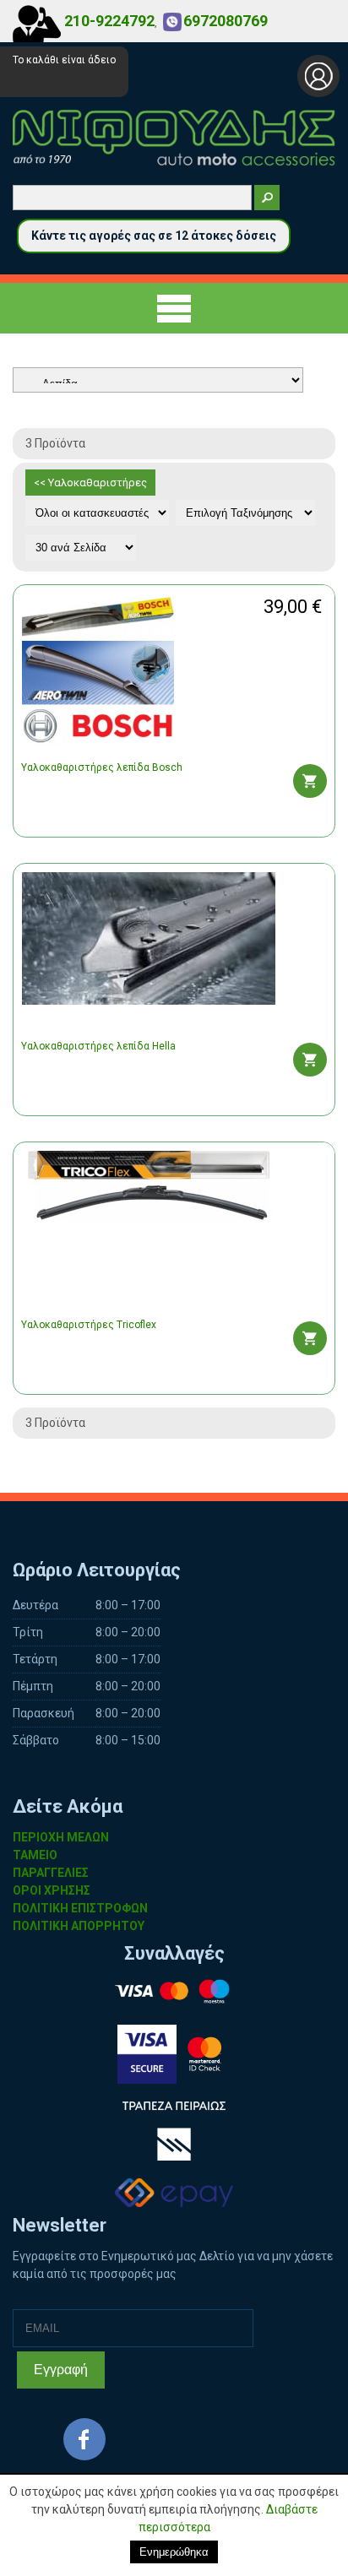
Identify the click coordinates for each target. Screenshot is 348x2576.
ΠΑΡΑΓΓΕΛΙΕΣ (51, 1873)
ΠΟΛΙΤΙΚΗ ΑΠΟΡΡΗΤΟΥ (79, 1926)
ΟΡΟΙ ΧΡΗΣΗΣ (52, 1890)
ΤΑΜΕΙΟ (35, 1855)
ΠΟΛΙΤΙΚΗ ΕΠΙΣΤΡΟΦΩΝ (80, 1908)
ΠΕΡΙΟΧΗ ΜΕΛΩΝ (61, 1837)
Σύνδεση (318, 76)
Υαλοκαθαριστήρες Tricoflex (89, 1325)
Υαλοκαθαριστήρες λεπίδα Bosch (102, 767)
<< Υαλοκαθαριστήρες (90, 483)
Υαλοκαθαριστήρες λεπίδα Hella (98, 1046)
